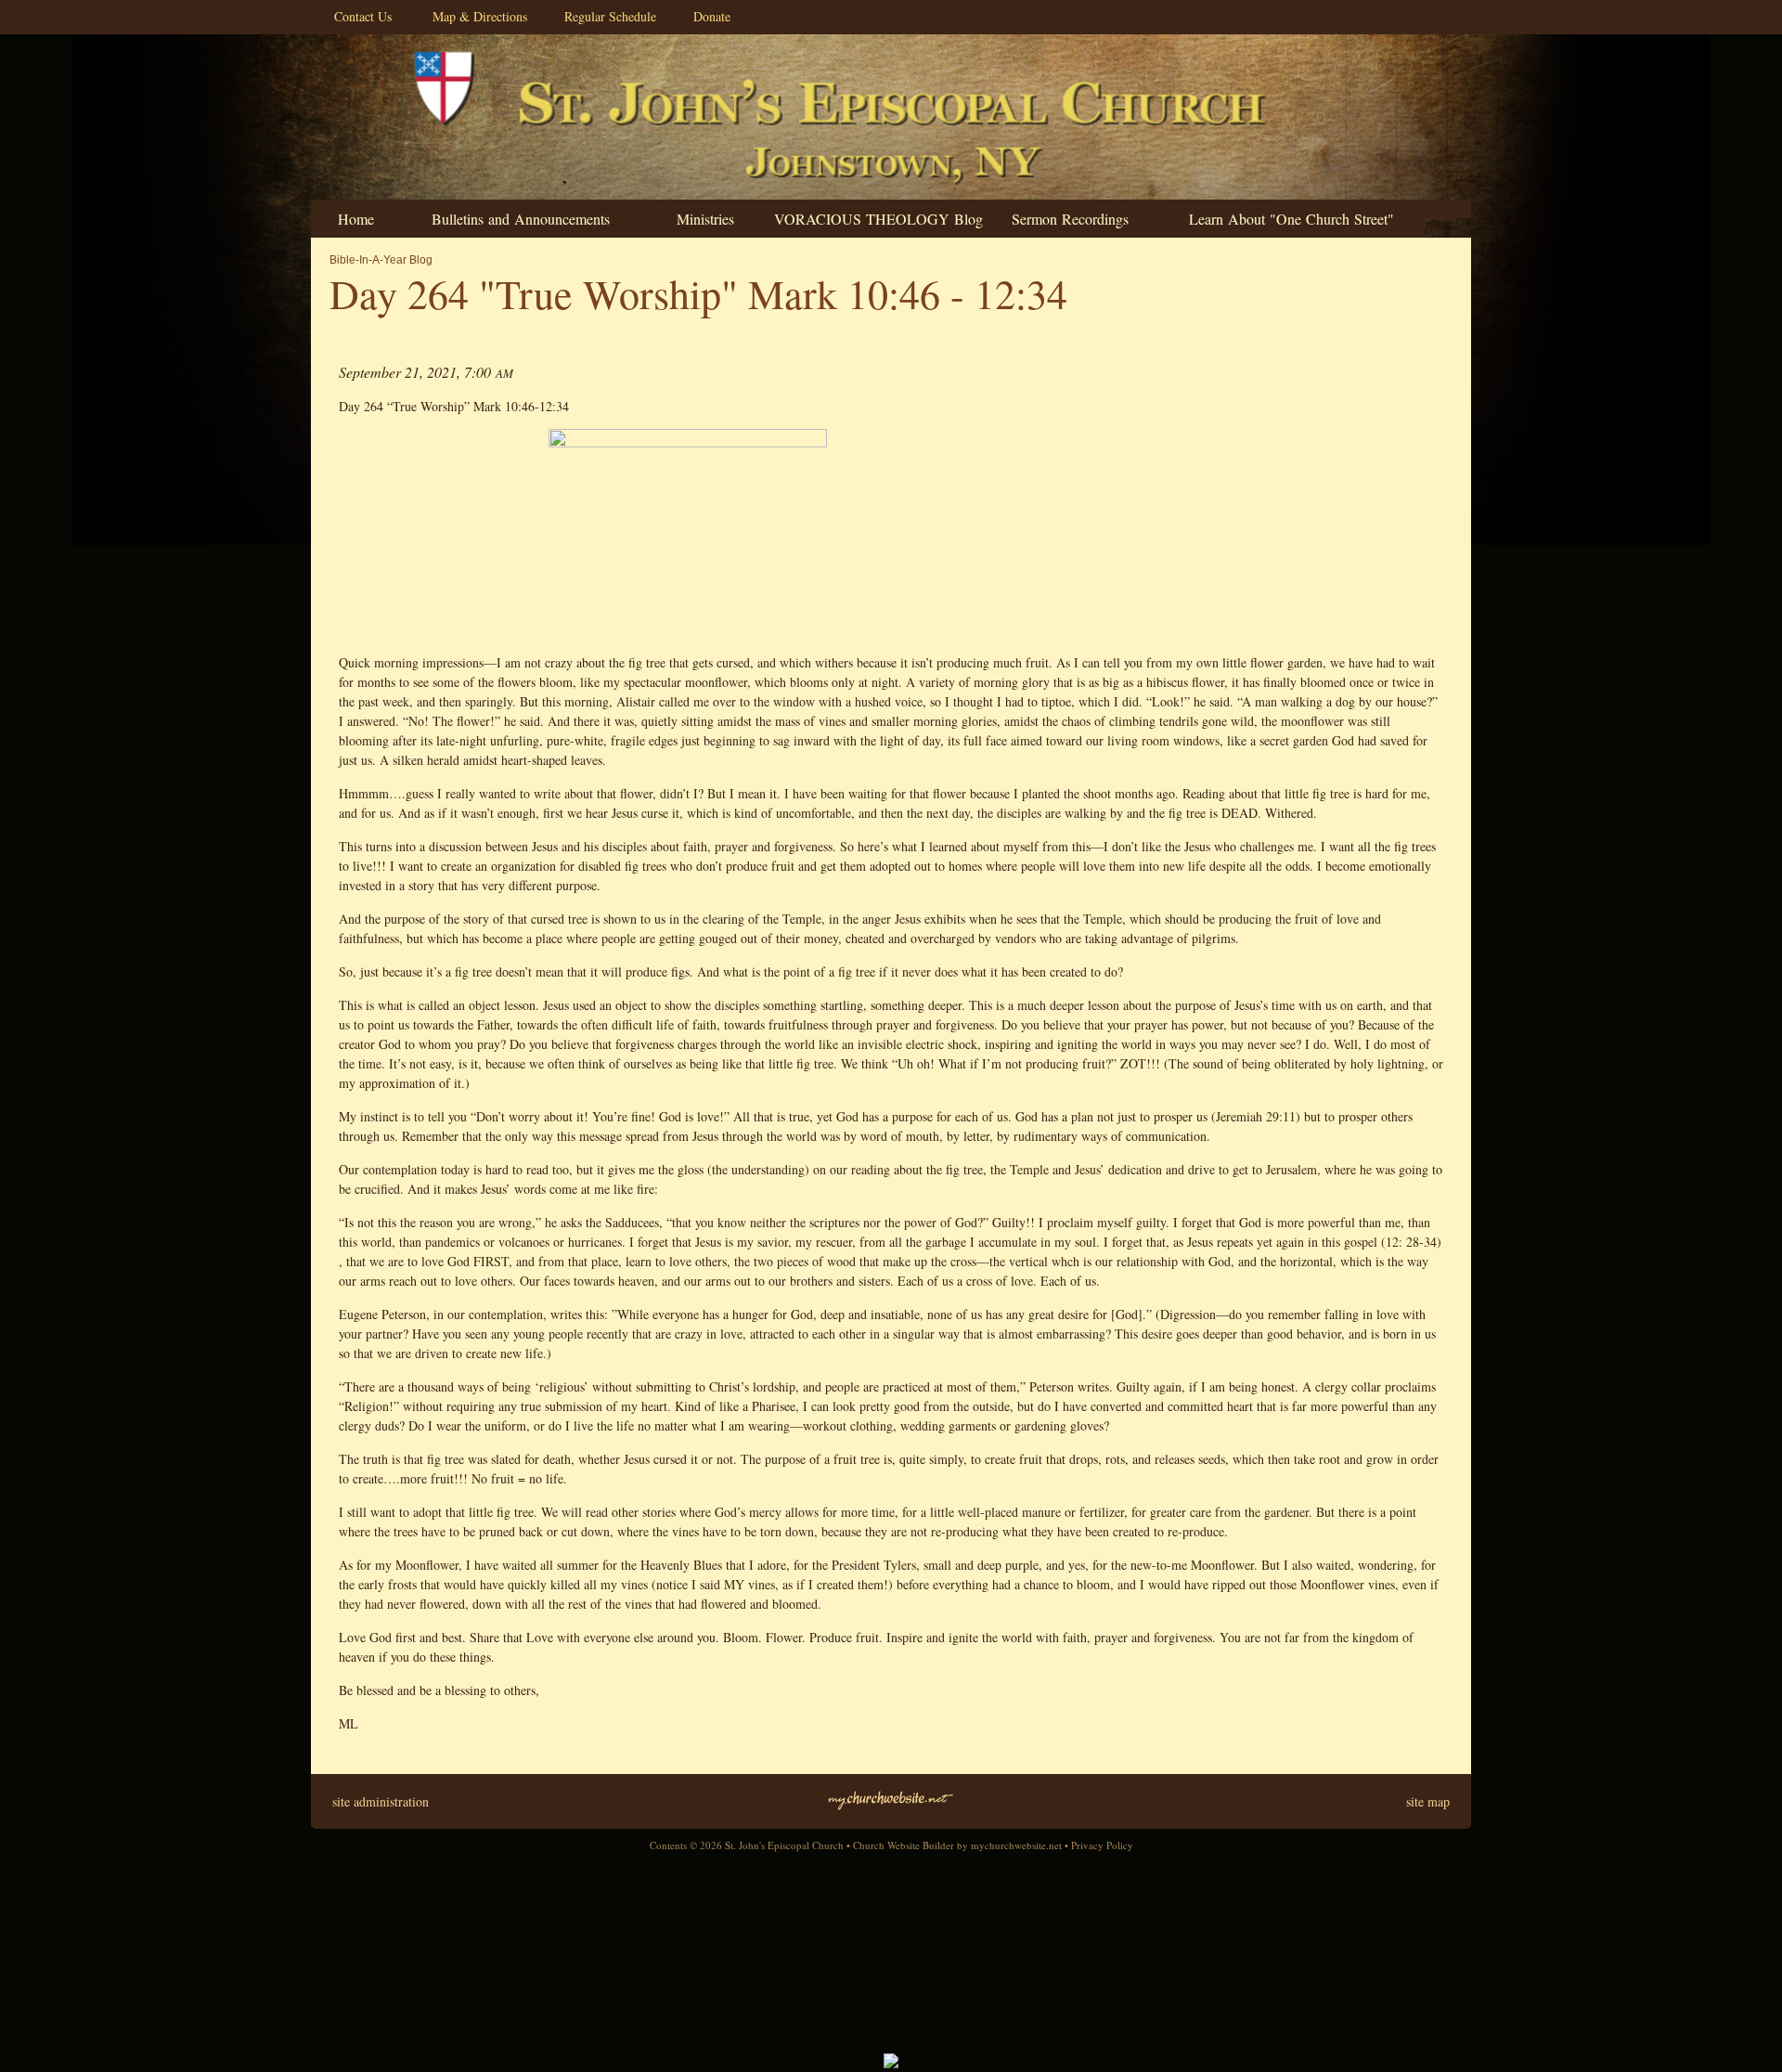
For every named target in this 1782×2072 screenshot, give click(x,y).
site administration (381, 1801)
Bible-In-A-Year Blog (381, 260)
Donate (707, 16)
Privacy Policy (1102, 1845)
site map (1428, 1801)
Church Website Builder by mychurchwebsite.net (957, 1845)
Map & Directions (475, 16)
